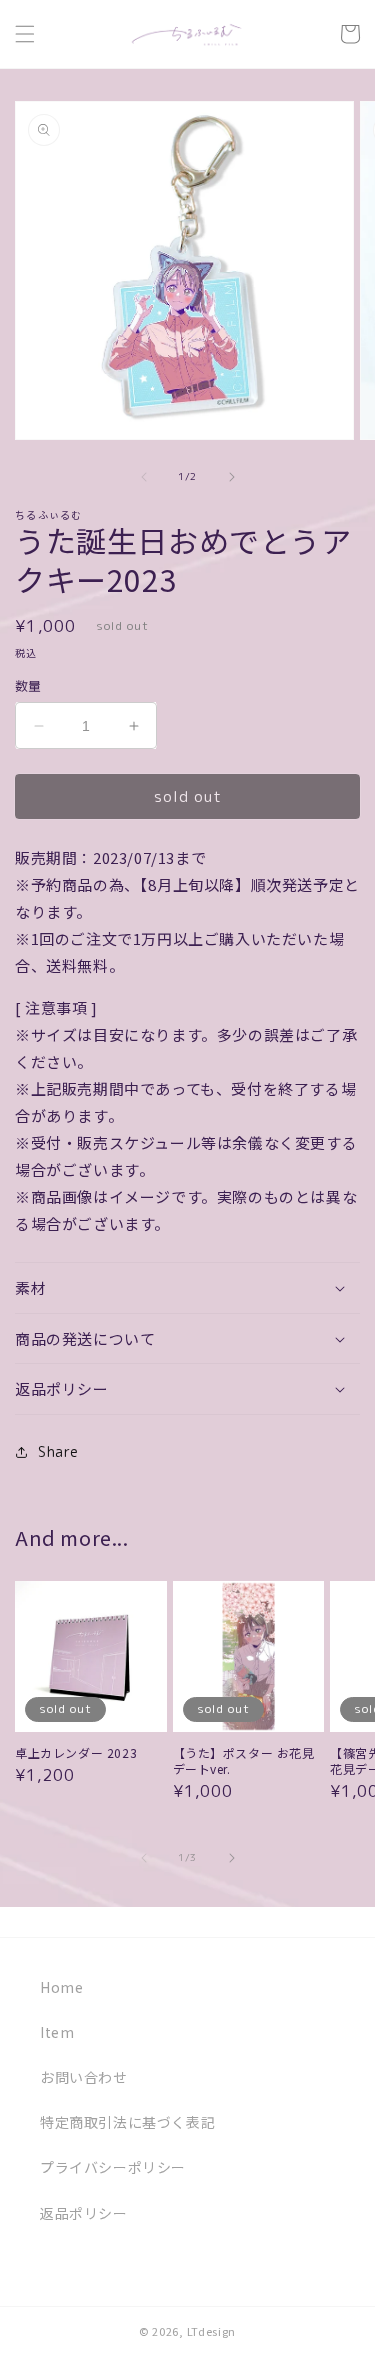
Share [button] (58, 1451)
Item (57, 2032)
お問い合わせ (84, 2077)
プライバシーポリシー (113, 2167)
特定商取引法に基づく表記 (127, 2122)
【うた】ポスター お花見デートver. (244, 1760)
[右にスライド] (232, 477)
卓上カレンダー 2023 (76, 1753)
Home (61, 1987)
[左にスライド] (144, 477)
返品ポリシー (84, 2213)
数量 (28, 686)
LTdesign (212, 2331)
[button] (25, 34)
